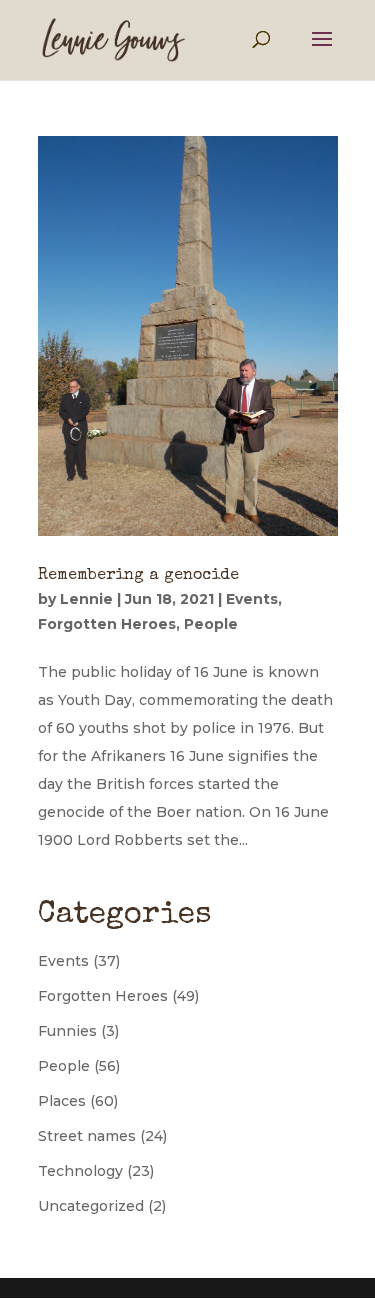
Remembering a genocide (138, 576)
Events (252, 599)
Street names (87, 1136)
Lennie (86, 599)
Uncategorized (91, 1206)
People (211, 624)
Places (62, 1101)
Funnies (67, 1031)
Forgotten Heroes (107, 624)
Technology (80, 1171)
